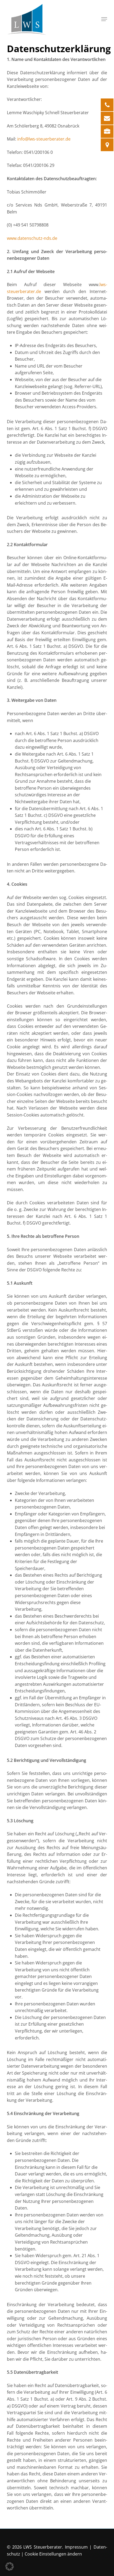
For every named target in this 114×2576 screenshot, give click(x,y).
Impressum (76, 2547)
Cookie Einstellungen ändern (53, 2554)
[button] (104, 19)
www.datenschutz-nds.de (32, 238)
